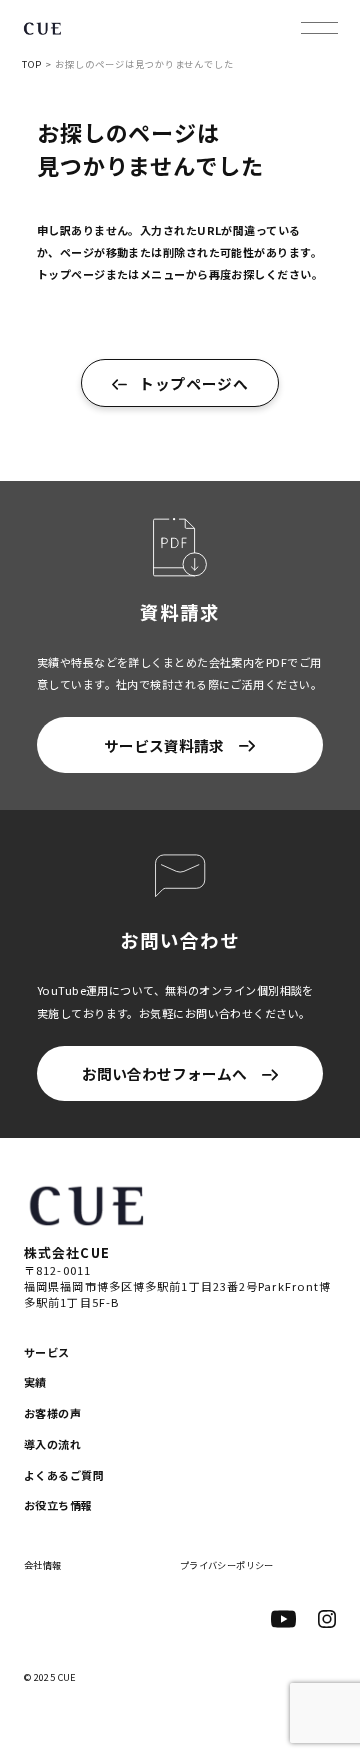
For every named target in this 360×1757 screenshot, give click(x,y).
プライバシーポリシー (227, 1565)
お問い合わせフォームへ (164, 1073)
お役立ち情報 (58, 1505)
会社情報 (42, 1565)
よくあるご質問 (64, 1475)
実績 (35, 1382)
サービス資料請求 (164, 745)
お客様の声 (52, 1413)
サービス (47, 1352)
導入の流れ (52, 1444)
